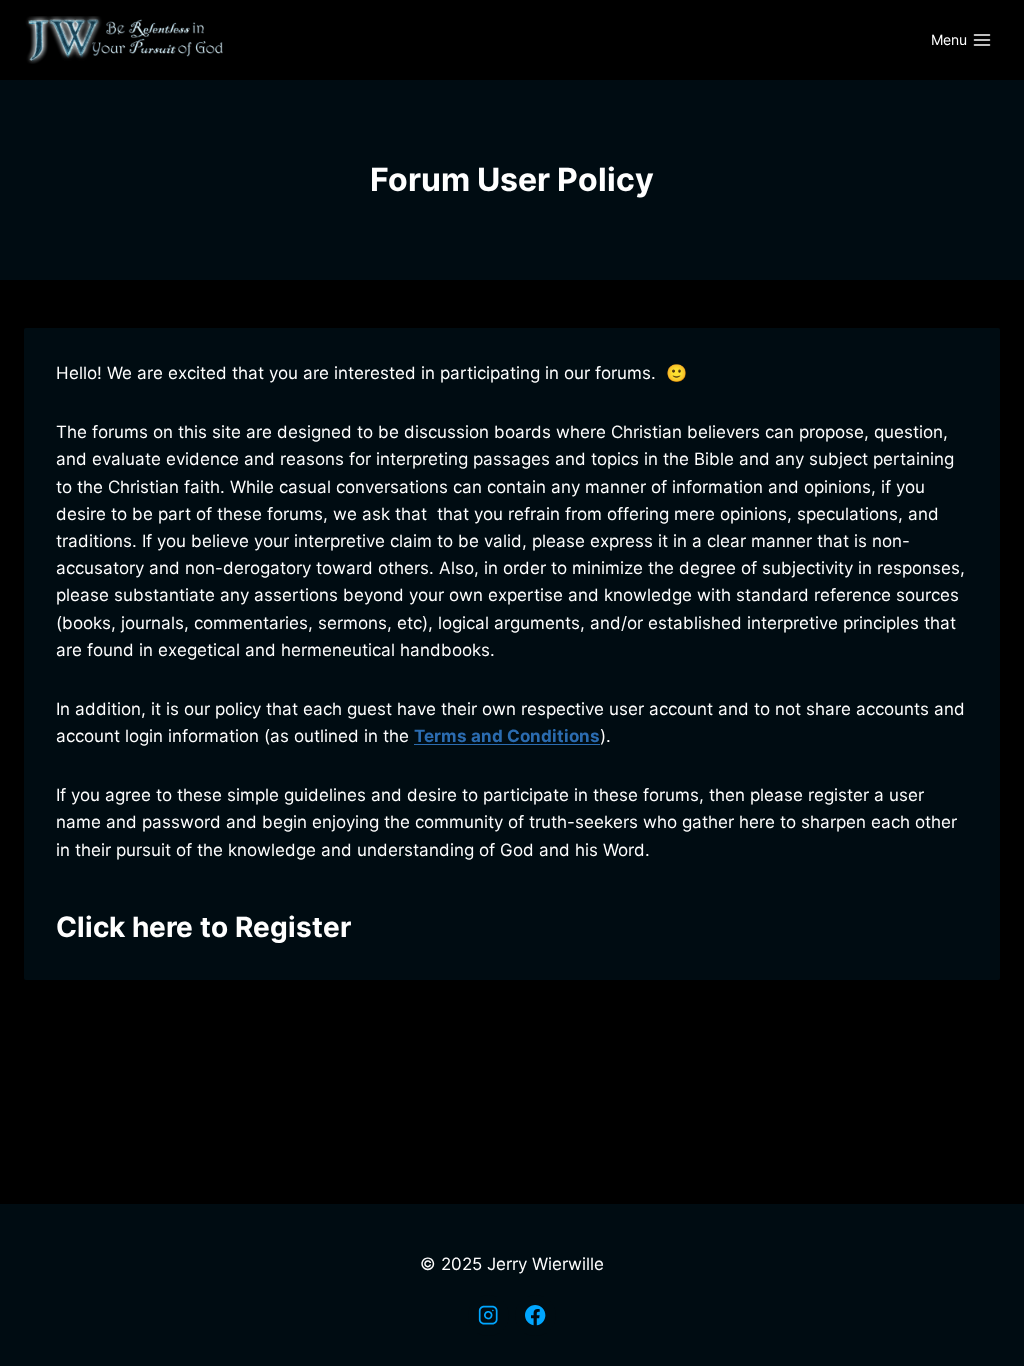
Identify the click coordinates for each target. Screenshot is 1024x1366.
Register (293, 927)
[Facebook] (535, 1315)
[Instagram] (488, 1315)
